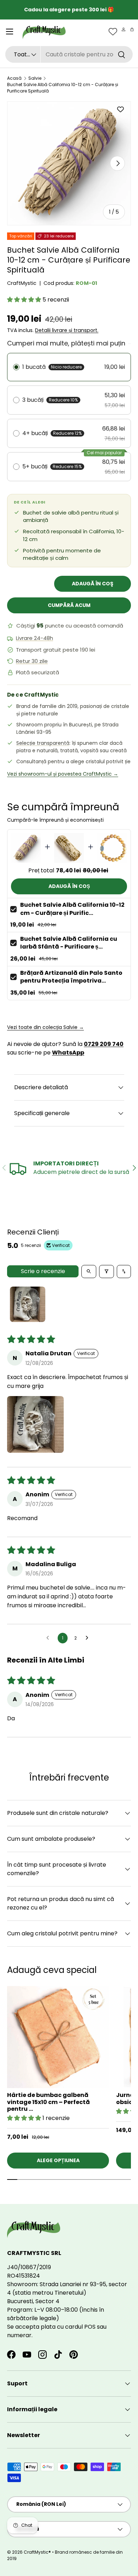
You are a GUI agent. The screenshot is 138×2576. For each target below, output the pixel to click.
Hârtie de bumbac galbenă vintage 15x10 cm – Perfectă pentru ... (48, 2102)
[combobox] (69, 54)
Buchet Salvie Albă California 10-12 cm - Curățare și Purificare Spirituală (63, 88)
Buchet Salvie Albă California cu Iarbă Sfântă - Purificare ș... (69, 943)
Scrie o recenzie (43, 1271)
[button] (132, 29)
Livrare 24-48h (34, 638)
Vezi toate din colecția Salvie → (45, 1027)
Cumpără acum (69, 605)
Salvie (35, 78)
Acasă (14, 78)
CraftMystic (22, 283)
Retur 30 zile (32, 661)
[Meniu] (10, 32)
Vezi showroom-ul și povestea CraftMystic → (63, 774)
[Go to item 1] (28, 1304)
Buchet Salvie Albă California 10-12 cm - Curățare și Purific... (72, 909)
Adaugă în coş (93, 584)
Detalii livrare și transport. (67, 330)
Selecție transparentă (43, 743)
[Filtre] (107, 1272)
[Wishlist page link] (113, 32)
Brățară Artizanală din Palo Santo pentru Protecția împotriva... (71, 977)
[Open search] (89, 1272)
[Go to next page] (89, 1638)
